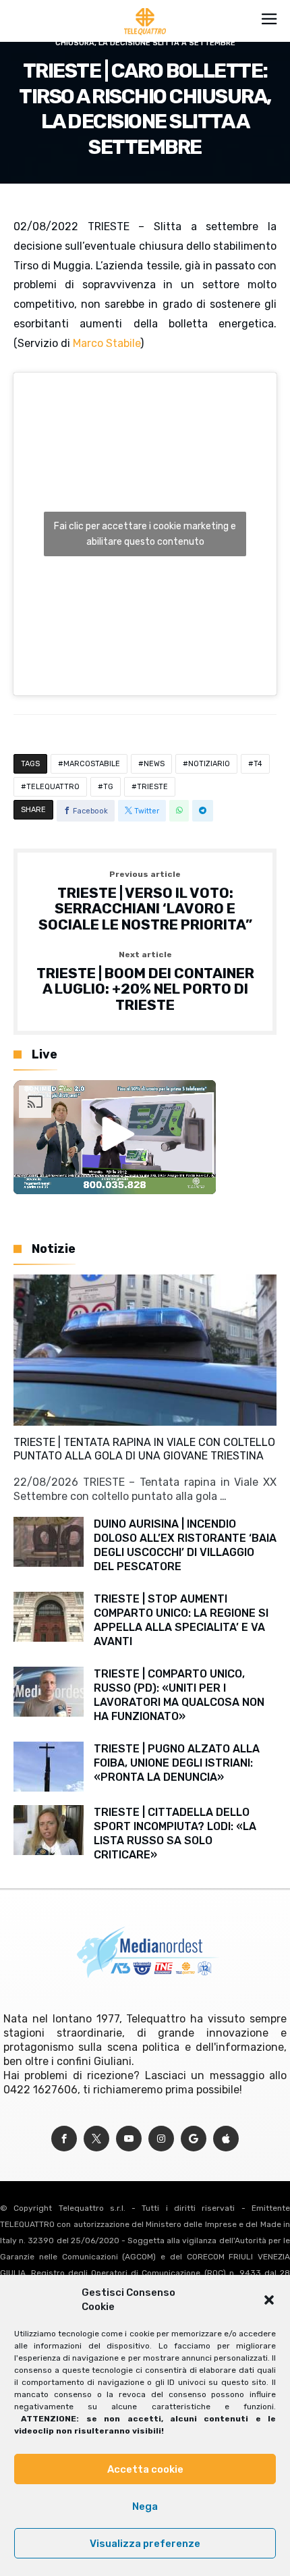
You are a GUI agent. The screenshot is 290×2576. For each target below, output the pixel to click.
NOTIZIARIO (209, 764)
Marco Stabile (107, 343)
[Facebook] (64, 2139)
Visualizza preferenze (145, 2544)
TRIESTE (152, 787)
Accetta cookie (145, 2469)
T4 (258, 764)
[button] (269, 2300)
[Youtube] (129, 2139)
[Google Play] (194, 2139)
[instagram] (161, 2139)
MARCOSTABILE (92, 764)
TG (108, 787)
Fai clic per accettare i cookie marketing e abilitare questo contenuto (145, 534)
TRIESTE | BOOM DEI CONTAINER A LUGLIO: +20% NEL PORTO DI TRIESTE (145, 982)
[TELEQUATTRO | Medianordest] (145, 8)
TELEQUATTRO (53, 787)
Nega (145, 2506)
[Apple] (226, 2139)
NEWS (154, 764)
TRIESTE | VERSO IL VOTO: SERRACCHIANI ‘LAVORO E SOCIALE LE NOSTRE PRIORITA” (145, 902)
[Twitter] (96, 2139)
